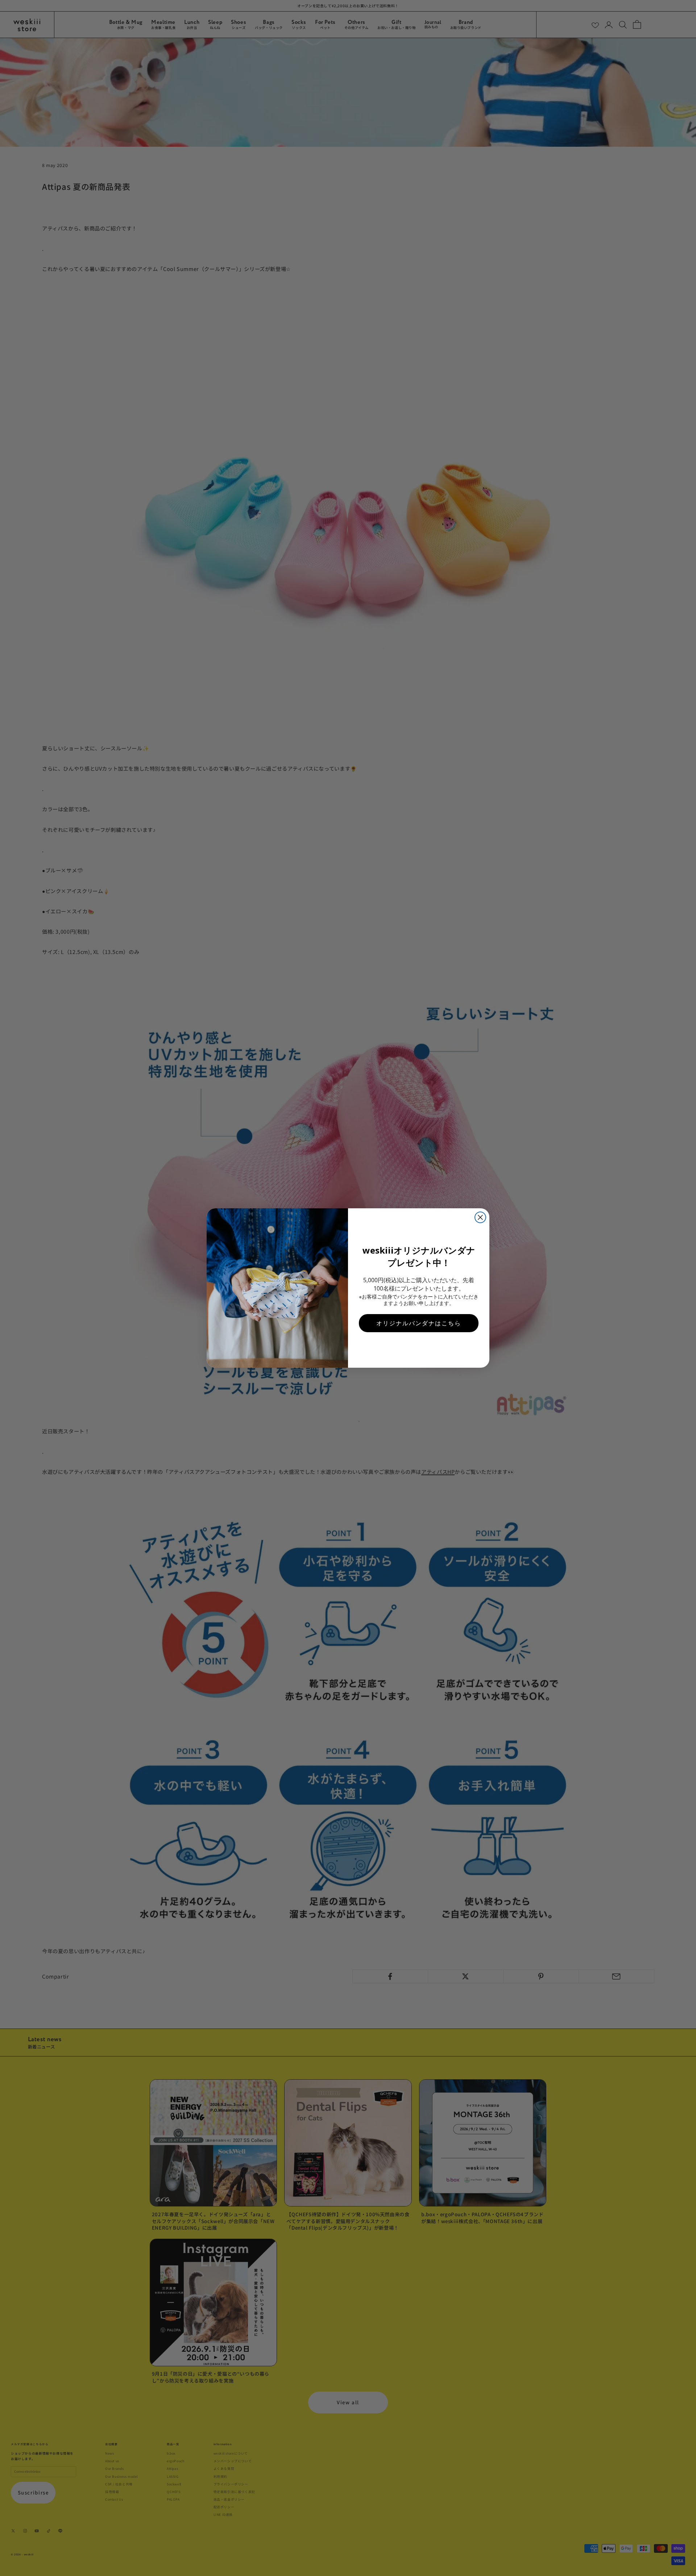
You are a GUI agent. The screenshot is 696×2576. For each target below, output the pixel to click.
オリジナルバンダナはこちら (419, 1323)
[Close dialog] (480, 1217)
